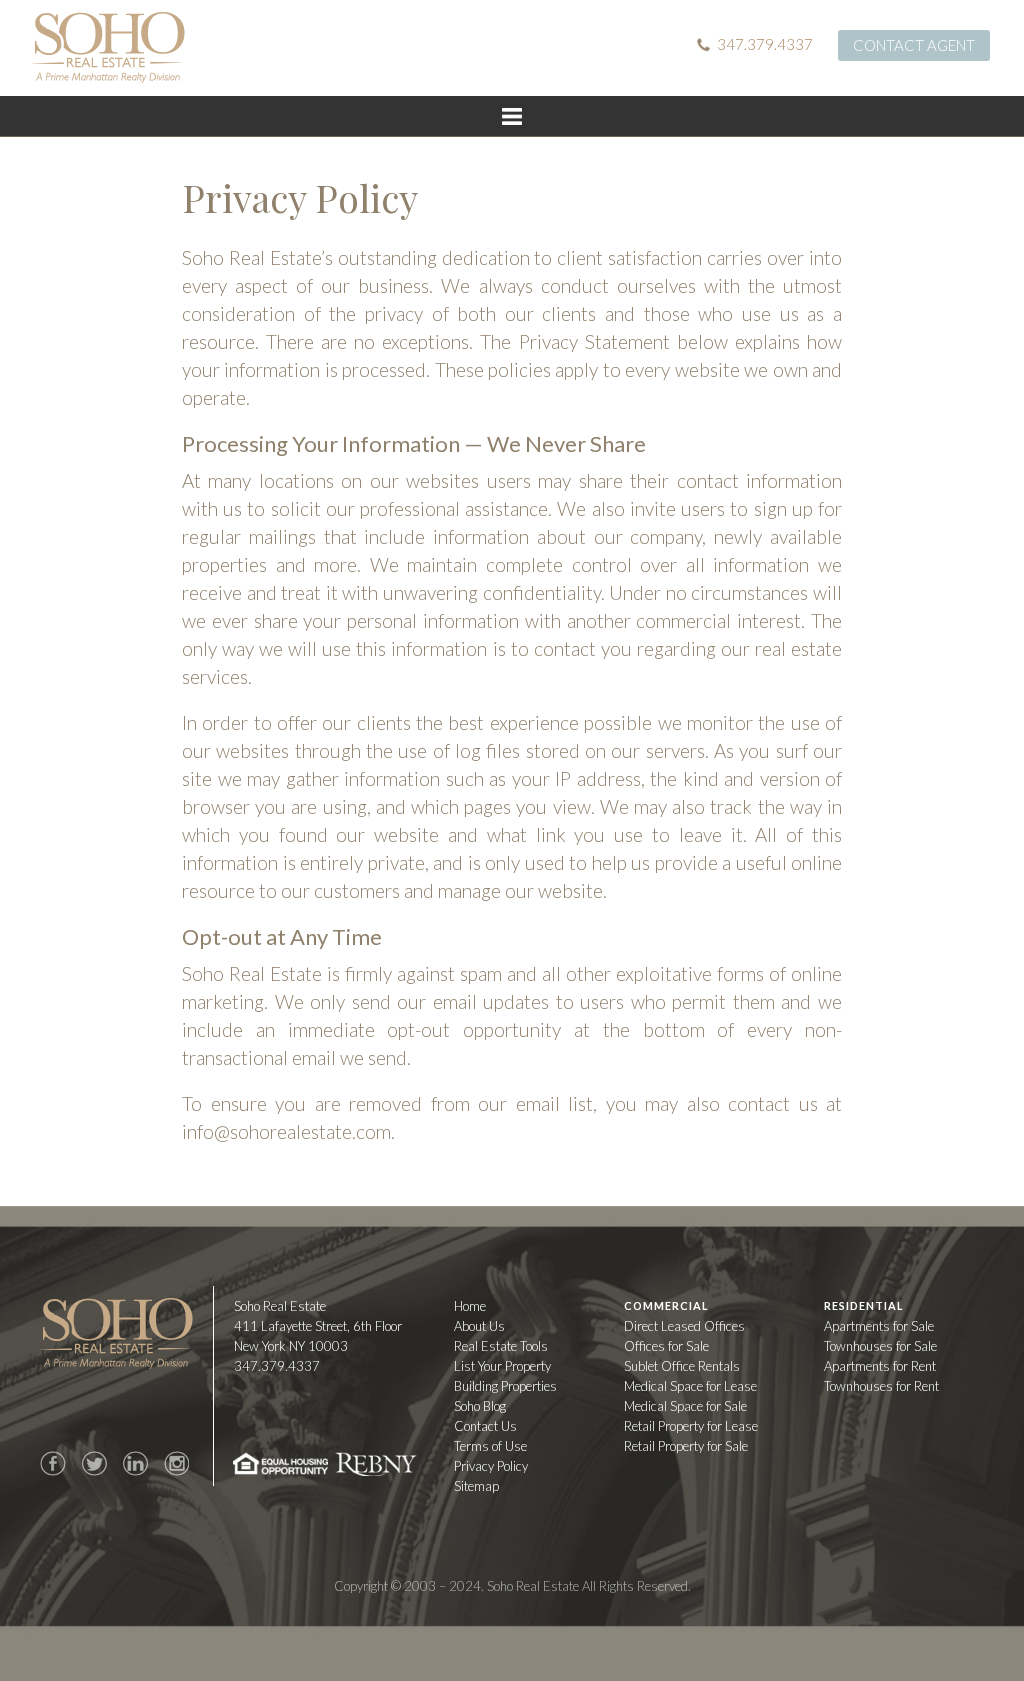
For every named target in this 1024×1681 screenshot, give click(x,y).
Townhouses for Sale (880, 1346)
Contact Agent (914, 45)
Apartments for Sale (879, 1326)
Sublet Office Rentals (682, 1366)
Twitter (94, 1463)
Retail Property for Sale (686, 1446)
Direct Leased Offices (684, 1326)
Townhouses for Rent (881, 1386)
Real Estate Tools (501, 1346)
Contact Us (485, 1426)
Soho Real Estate (116, 1333)
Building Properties (505, 1386)
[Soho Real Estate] (108, 47)
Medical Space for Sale (685, 1406)
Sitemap (476, 1486)
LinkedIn (135, 1463)
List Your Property (502, 1366)
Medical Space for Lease (690, 1386)
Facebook (53, 1463)
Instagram (176, 1463)
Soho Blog (480, 1406)
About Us (479, 1326)
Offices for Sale (666, 1346)
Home (470, 1306)
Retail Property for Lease (691, 1426)
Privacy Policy (491, 1466)
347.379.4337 (765, 44)
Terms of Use (490, 1446)
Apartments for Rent (880, 1366)
